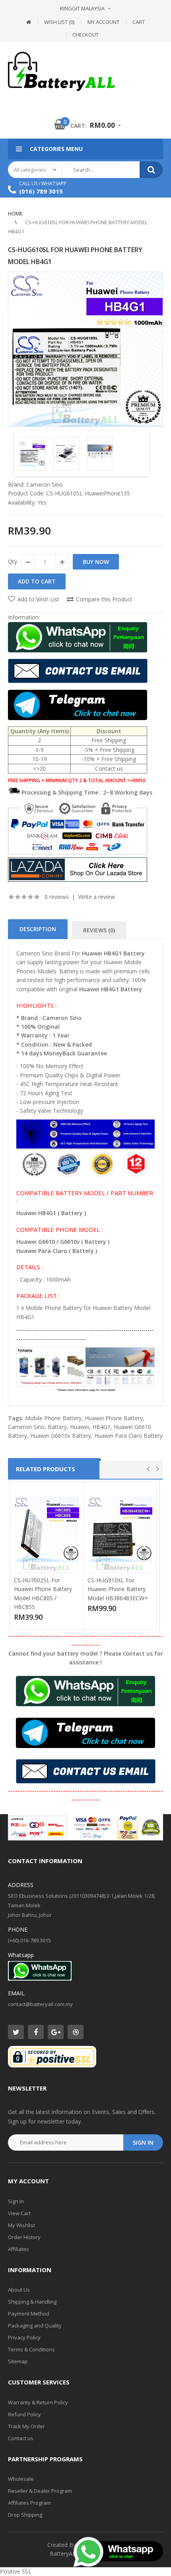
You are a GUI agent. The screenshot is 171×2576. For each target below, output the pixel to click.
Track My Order (26, 2426)
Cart (139, 22)
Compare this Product (104, 599)
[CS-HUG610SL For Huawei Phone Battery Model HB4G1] (85, 349)
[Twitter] (16, 2032)
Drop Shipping (25, 2515)
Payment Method (29, 2314)
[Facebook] (36, 2032)
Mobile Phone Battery (53, 1418)
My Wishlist (21, 2225)
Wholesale (21, 2479)
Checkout (85, 35)
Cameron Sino (45, 484)
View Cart (19, 2213)
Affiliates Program (29, 2503)
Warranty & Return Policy (38, 2402)
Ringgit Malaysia (82, 8)
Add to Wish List (38, 599)
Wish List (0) (59, 22)
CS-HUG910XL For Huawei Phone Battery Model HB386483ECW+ (118, 1589)
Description (38, 929)
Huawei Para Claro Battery (128, 1436)
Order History (24, 2237)
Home (15, 213)
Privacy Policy (24, 2337)
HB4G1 (101, 1427)
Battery (57, 1427)
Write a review (97, 897)
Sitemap (18, 2361)
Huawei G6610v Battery (61, 1436)
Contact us (21, 2438)
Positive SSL (16, 2571)
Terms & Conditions (31, 2349)
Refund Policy (24, 2414)
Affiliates (18, 2249)
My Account (103, 22)
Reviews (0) (99, 930)
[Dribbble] (76, 2032)
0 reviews (57, 897)
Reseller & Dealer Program (40, 2491)
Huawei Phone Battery (114, 1418)
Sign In (16, 2201)
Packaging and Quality (35, 2325)
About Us (19, 2290)
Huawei (80, 1427)
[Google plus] (56, 2032)
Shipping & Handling (32, 2302)
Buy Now (96, 562)
